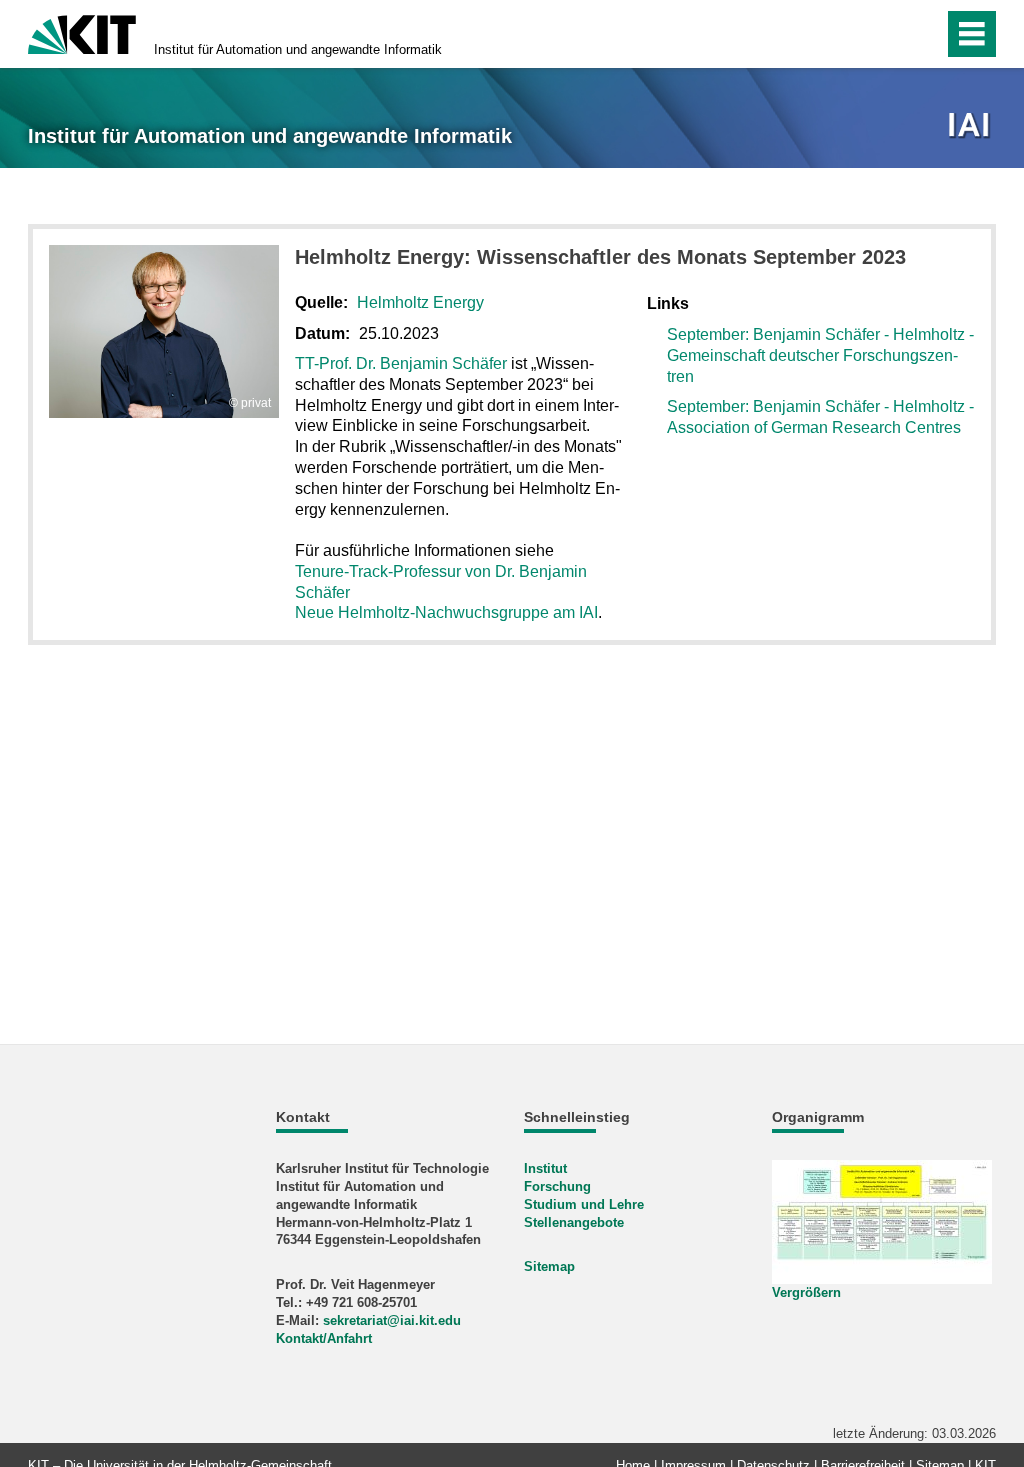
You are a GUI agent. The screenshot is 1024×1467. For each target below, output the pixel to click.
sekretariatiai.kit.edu (392, 1320)
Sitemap (549, 1266)
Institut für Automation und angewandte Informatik (298, 49)
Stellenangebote (574, 1222)
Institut (545, 1168)
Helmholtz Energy (420, 302)
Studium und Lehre (584, 1204)
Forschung (557, 1186)
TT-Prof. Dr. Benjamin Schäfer (401, 363)
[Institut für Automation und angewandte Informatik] (971, 126)
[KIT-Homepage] (82, 32)
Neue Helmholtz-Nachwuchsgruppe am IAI (446, 612)
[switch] (885, 34)
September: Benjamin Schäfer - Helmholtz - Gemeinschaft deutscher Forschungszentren (820, 355)
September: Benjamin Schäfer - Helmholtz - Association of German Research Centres (820, 417)
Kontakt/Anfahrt (324, 1338)
